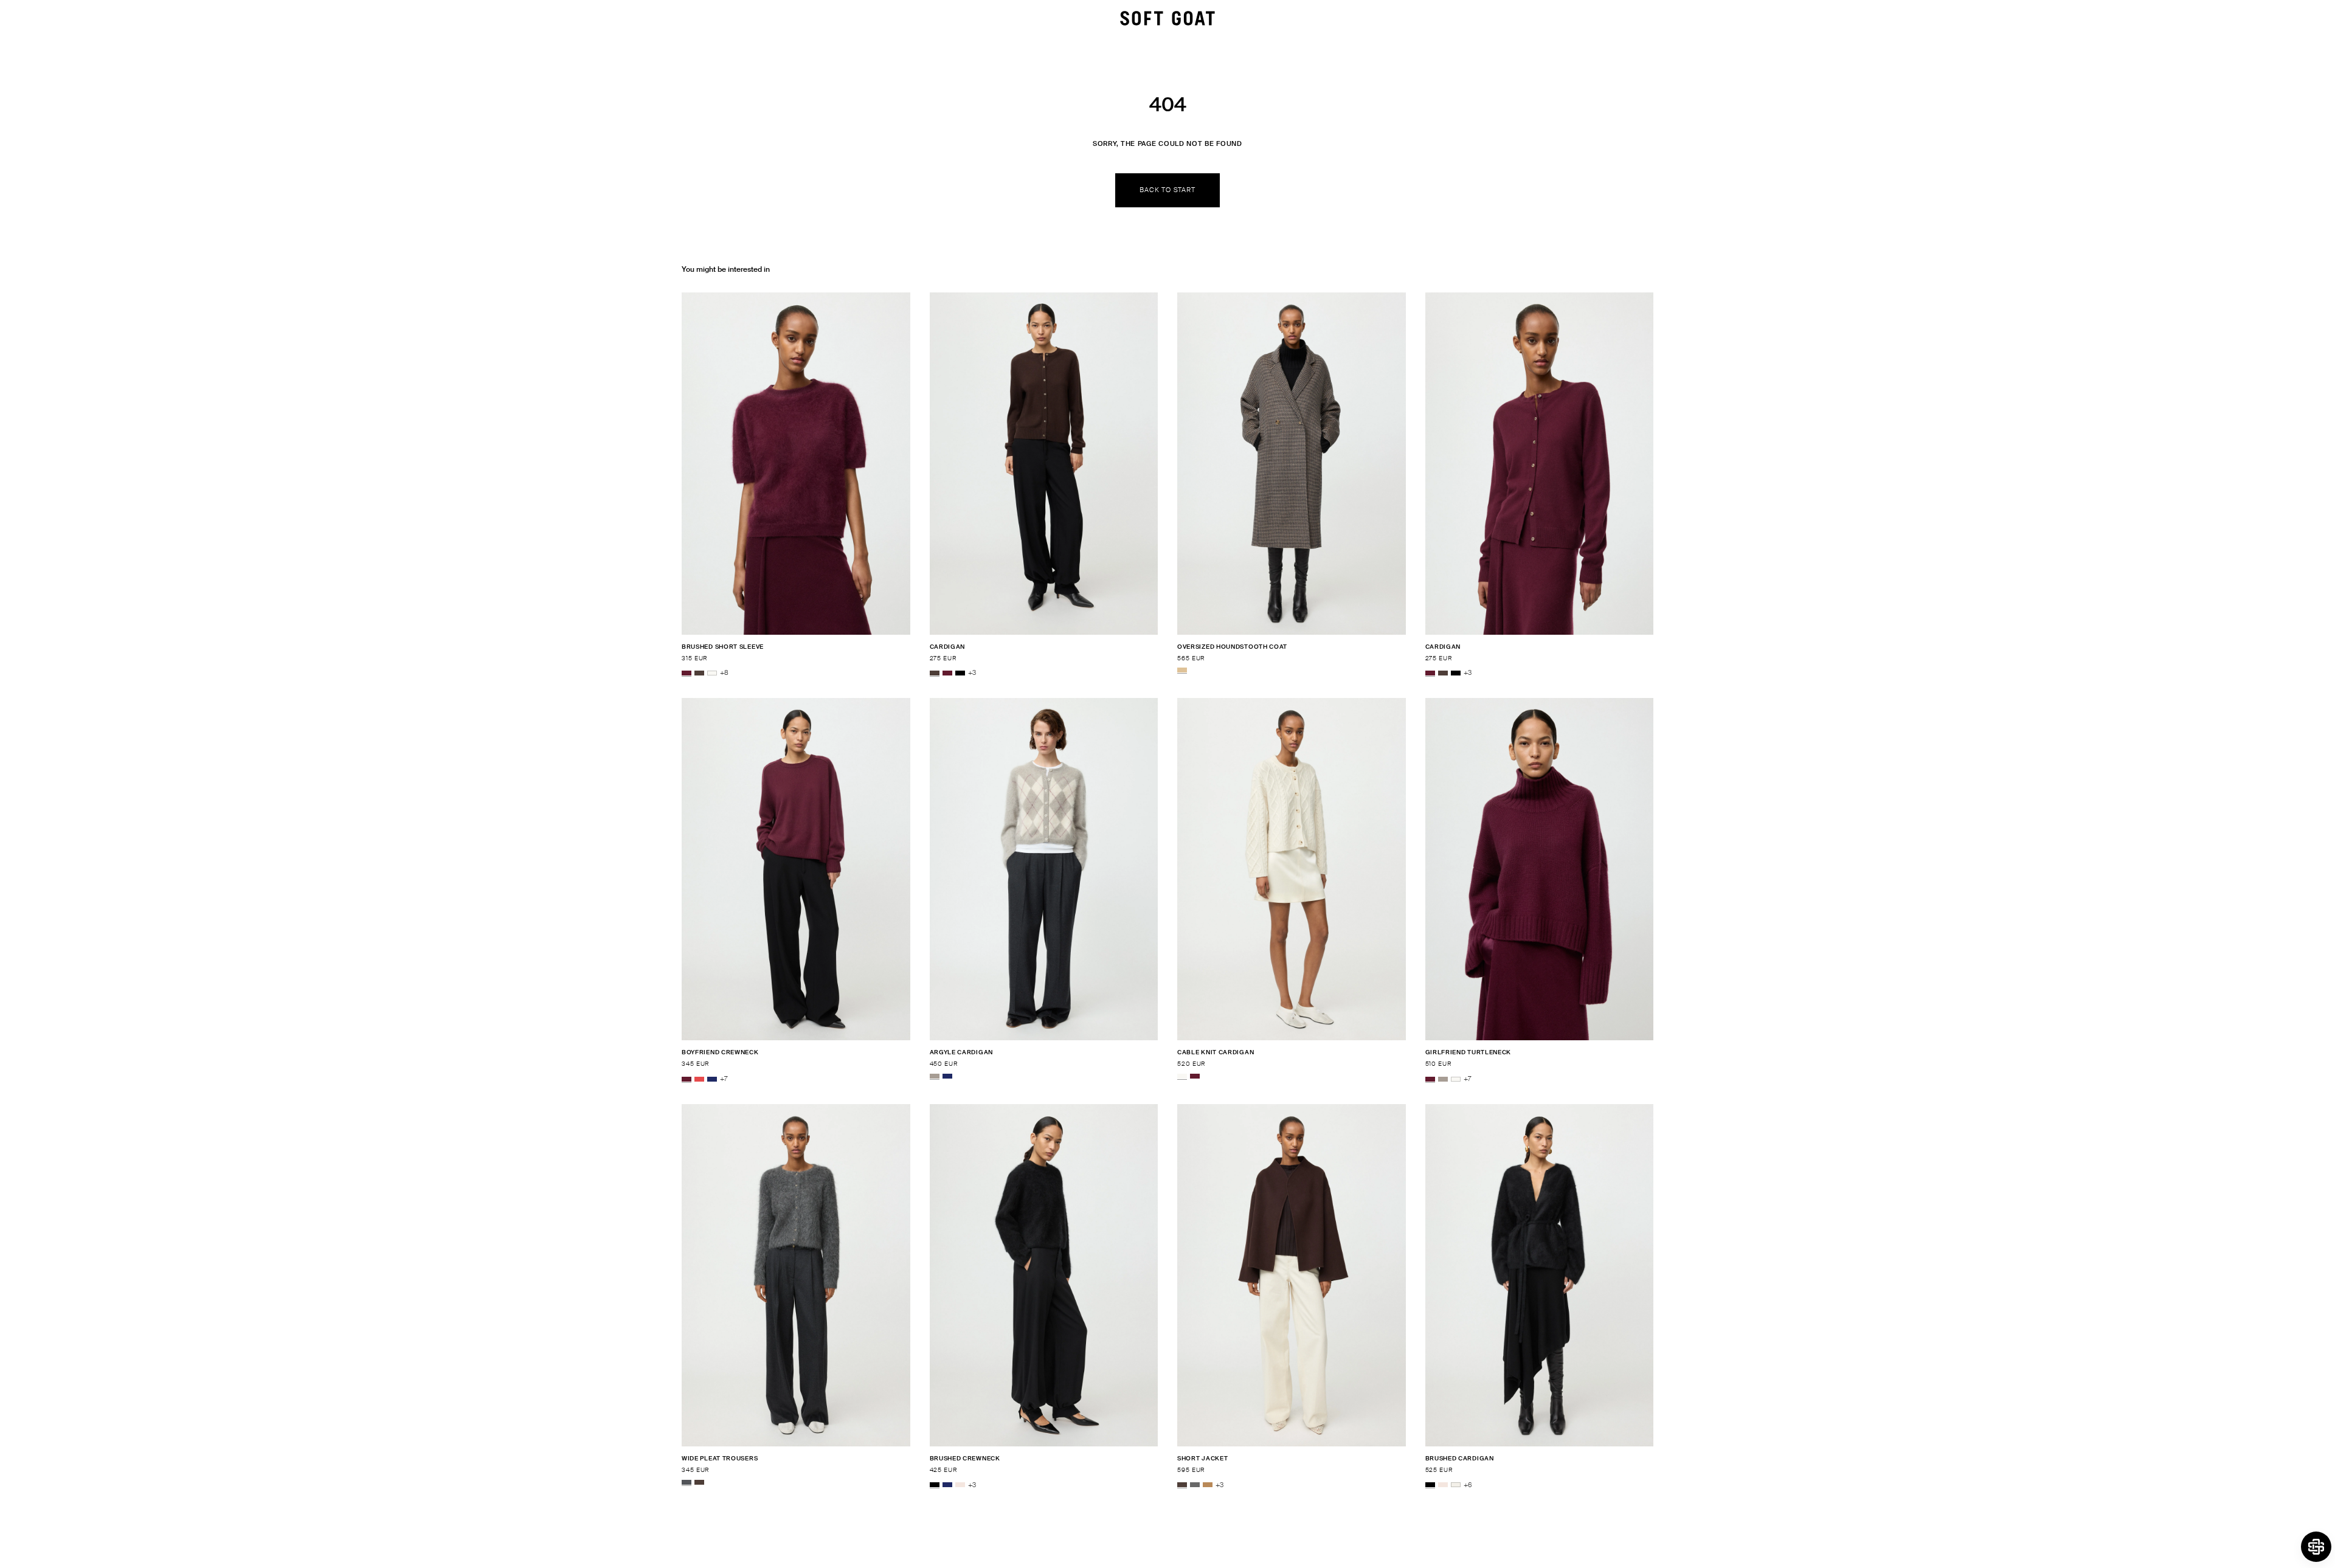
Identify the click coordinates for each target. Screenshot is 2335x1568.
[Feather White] (712, 673)
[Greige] (935, 1076)
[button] (2316, 1547)
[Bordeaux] (687, 673)
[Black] (960, 673)
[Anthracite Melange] (687, 1482)
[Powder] (960, 1485)
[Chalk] (1456, 1485)
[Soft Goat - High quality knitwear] (1167, 18)
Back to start (1167, 190)
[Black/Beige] (1182, 670)
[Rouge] (699, 1079)
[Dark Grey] (1195, 1485)
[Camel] (1208, 1485)
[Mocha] (699, 673)
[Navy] (712, 1079)
